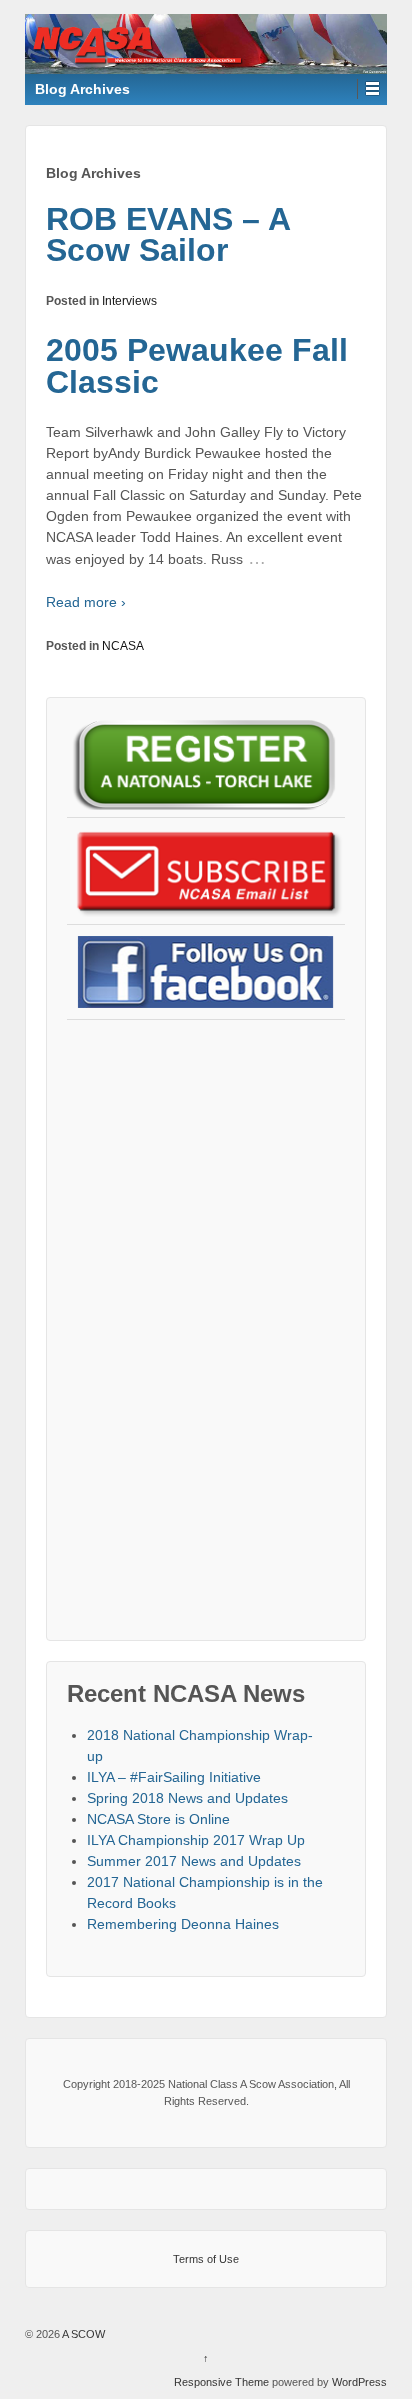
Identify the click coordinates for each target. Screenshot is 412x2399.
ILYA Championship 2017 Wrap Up (196, 1840)
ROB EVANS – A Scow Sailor (168, 235)
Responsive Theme (221, 2382)
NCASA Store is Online (158, 1819)
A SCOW (82, 2334)
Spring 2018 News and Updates (187, 1798)
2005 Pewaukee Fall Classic (197, 366)
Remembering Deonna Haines (183, 1924)
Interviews (129, 301)
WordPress (359, 2382)
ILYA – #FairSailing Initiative (174, 1777)
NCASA (123, 646)
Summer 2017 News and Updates (194, 1861)
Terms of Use (206, 2259)
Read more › (86, 602)
